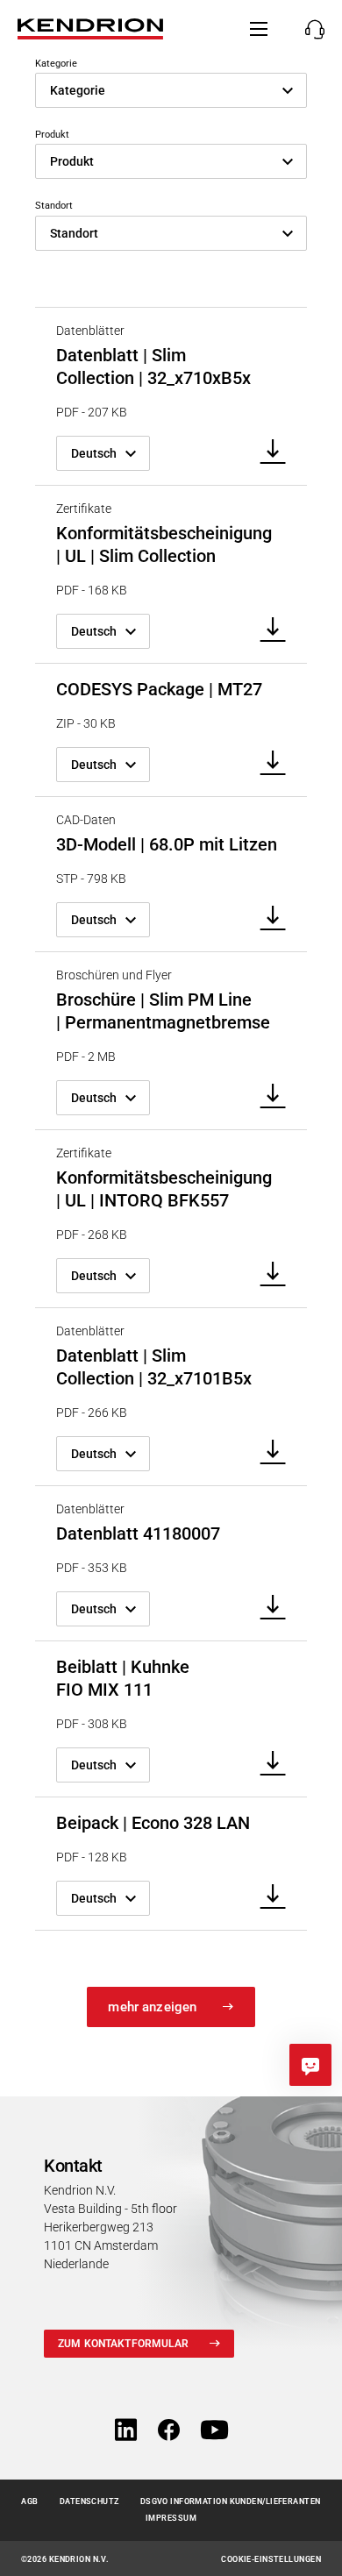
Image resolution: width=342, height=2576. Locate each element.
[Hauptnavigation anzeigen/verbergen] (259, 29)
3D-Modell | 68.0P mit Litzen (167, 844)
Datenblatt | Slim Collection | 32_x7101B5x (154, 1367)
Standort (54, 206)
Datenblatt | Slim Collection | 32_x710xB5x (153, 366)
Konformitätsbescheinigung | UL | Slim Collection (164, 544)
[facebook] (169, 2431)
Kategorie (56, 64)
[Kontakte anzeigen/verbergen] (310, 29)
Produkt (52, 135)
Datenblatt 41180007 (138, 1534)
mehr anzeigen (152, 2007)
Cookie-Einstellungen (271, 2559)
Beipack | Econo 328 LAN (153, 1823)
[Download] (267, 453)
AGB (29, 2501)
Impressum (171, 2518)
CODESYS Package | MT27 (159, 689)
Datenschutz (89, 2501)
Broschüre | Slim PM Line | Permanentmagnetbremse (163, 1011)
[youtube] (214, 2431)
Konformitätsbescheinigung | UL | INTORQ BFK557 (164, 1189)
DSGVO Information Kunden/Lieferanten (231, 2501)
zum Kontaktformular (123, 2344)
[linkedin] (126, 2431)
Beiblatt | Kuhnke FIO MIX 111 (123, 1678)
